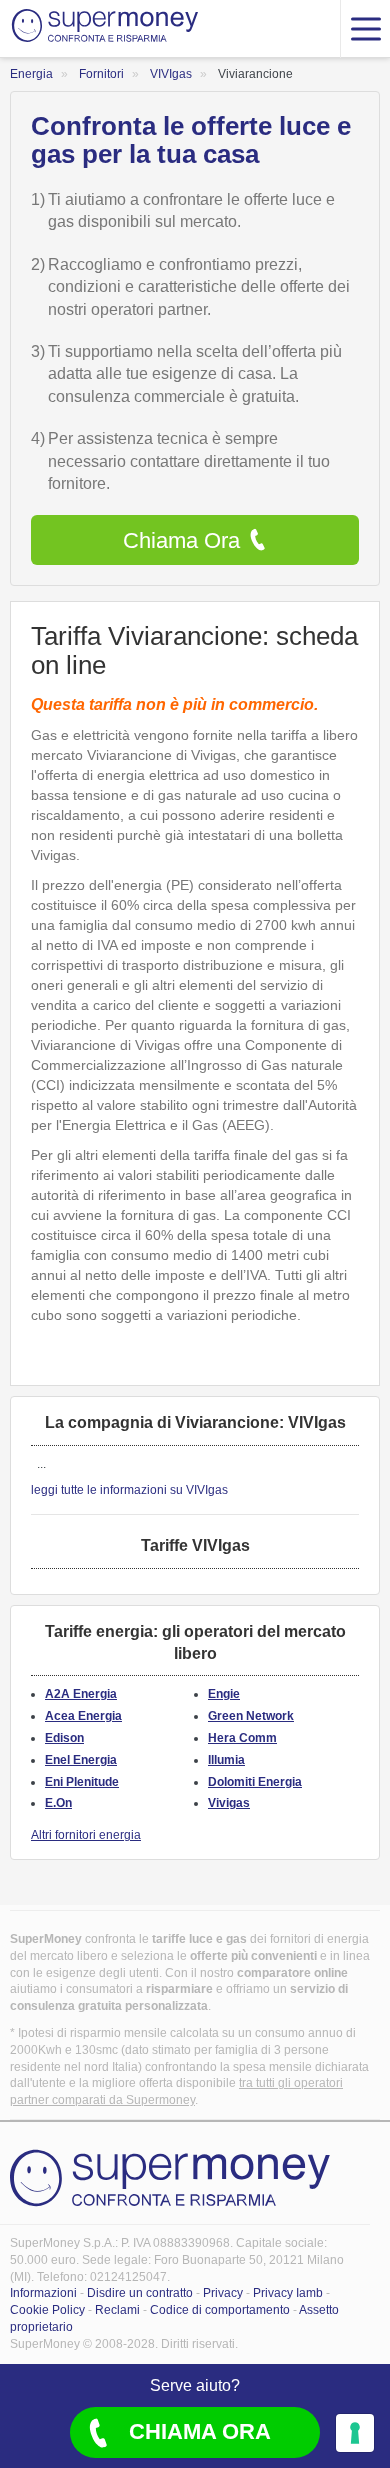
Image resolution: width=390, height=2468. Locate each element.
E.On (58, 1803)
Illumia (226, 1760)
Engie (224, 1694)
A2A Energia (81, 1694)
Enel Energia (81, 1760)
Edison (64, 1738)
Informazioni (43, 2293)
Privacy (223, 2293)
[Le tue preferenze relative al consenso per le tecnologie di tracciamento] (355, 2433)
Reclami (117, 2310)
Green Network (251, 1716)
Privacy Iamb (288, 2293)
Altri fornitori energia (86, 1835)
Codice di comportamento (220, 2310)
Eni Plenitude (82, 1782)
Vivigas (229, 1803)
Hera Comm (242, 1738)
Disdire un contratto (140, 2293)
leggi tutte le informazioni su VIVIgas (129, 1490)
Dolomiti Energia (255, 1782)
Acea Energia (83, 1716)
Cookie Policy (47, 2310)
